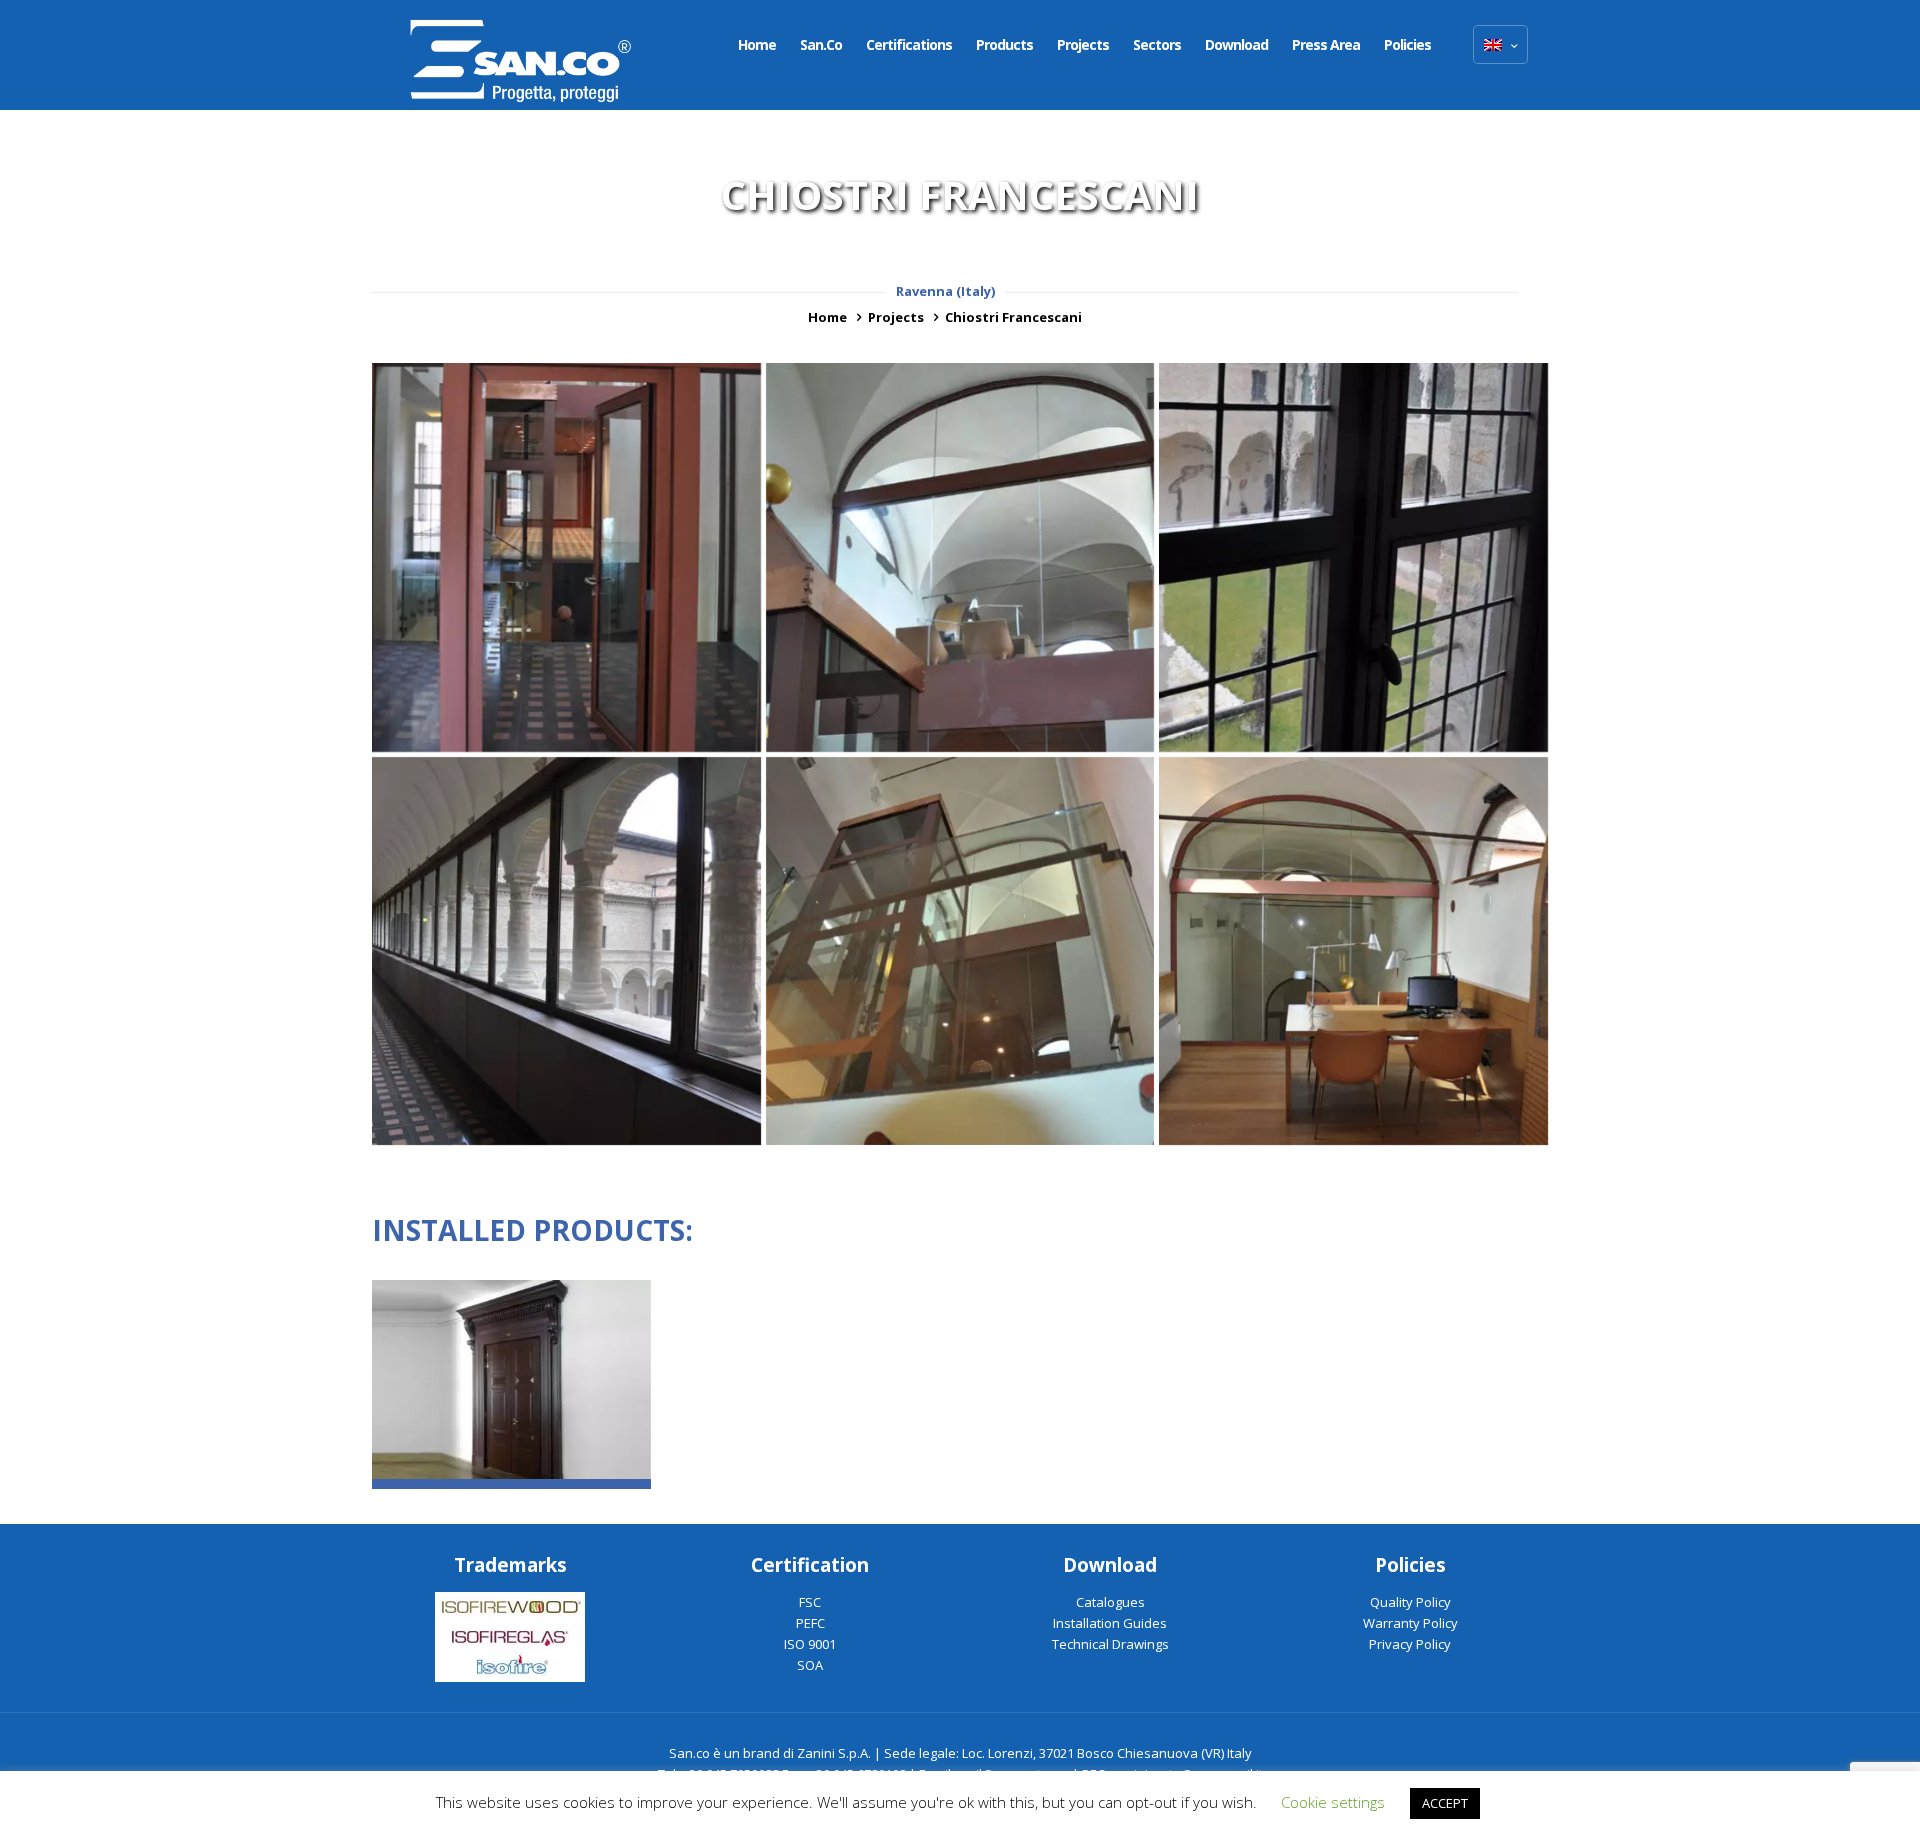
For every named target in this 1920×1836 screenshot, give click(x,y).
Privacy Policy (1410, 1644)
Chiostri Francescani (1013, 317)
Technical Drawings (1110, 1644)
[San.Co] (521, 55)
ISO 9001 (810, 1644)
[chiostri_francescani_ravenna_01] (1353, 951)
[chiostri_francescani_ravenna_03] (566, 951)
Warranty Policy (1410, 1623)
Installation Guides (1110, 1623)
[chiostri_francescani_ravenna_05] (960, 557)
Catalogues (1110, 1602)
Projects (896, 317)
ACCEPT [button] (1445, 1803)
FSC (810, 1602)
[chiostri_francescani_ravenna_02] (960, 951)
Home (827, 317)
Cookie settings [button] (1333, 1802)
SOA (810, 1665)
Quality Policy (1410, 1602)
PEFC (810, 1623)
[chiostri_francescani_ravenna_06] (566, 557)
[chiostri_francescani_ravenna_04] (1353, 557)
